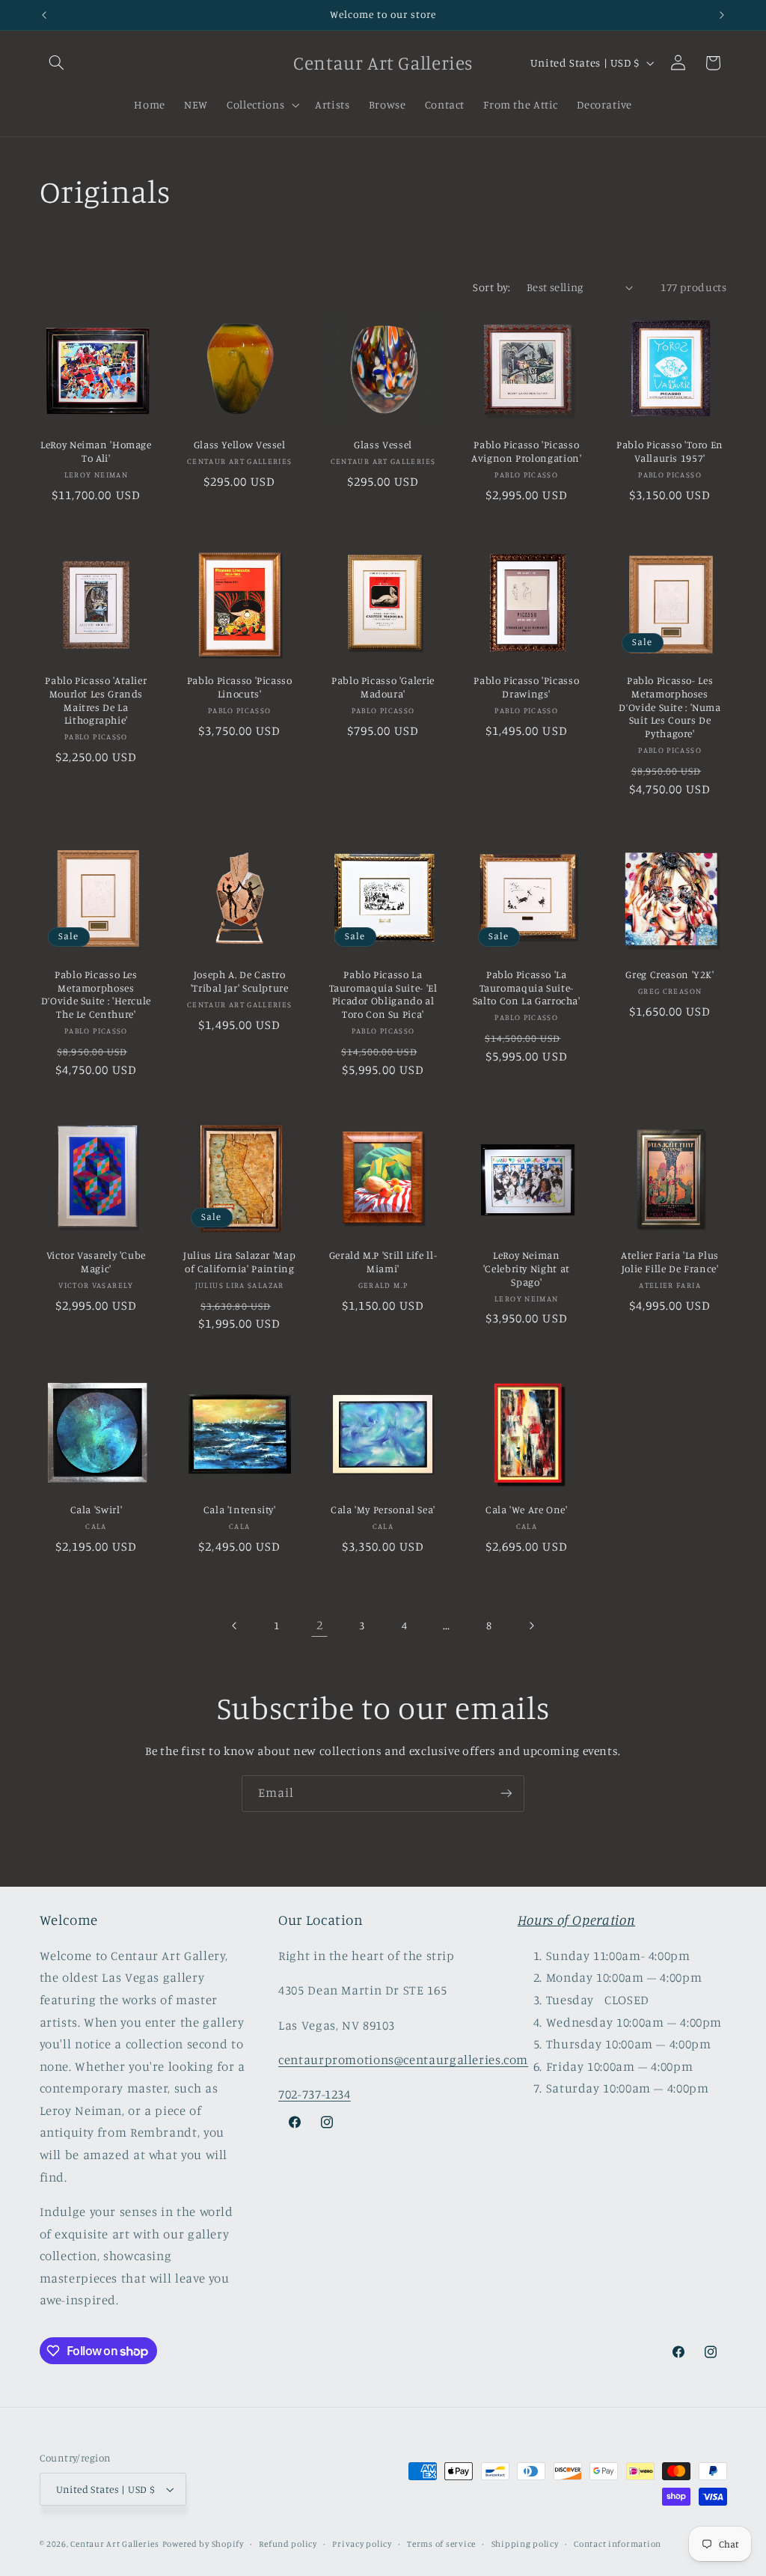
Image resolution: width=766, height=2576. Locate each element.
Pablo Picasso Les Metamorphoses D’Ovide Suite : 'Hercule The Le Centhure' (96, 994)
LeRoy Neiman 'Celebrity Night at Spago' (527, 1269)
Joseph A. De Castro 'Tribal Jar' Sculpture (240, 981)
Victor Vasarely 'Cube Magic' (96, 1262)
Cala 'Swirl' (96, 1510)
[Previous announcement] (44, 15)
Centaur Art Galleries (114, 2544)
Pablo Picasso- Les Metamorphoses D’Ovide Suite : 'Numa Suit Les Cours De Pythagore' (670, 707)
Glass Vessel (383, 445)
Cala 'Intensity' (240, 1510)
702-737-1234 (315, 2094)
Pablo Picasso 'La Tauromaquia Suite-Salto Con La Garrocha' (527, 988)
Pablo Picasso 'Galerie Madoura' (383, 687)
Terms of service (441, 2544)
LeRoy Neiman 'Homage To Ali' (96, 451)
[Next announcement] (722, 15)
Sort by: (491, 287)
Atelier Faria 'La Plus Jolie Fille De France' (670, 1262)
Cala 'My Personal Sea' (383, 1510)
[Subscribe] (506, 1794)
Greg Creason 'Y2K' (670, 974)
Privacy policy (362, 2544)
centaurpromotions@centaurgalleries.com (403, 2060)
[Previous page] (235, 1626)
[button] (57, 63)
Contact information (618, 2544)
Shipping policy (525, 2544)
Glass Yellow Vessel (240, 445)
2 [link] (320, 1625)
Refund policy (288, 2544)
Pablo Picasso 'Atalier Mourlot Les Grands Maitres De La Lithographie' (96, 700)
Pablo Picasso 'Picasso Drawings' (526, 687)
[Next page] (531, 1626)
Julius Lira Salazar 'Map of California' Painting (239, 1262)
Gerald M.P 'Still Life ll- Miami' (383, 1262)
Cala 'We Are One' (527, 1510)
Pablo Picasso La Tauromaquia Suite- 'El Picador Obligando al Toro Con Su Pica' (383, 994)
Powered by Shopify (203, 2544)
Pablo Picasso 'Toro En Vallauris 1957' (670, 451)
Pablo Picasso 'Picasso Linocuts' (240, 687)
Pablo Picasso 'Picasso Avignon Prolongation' (526, 451)
